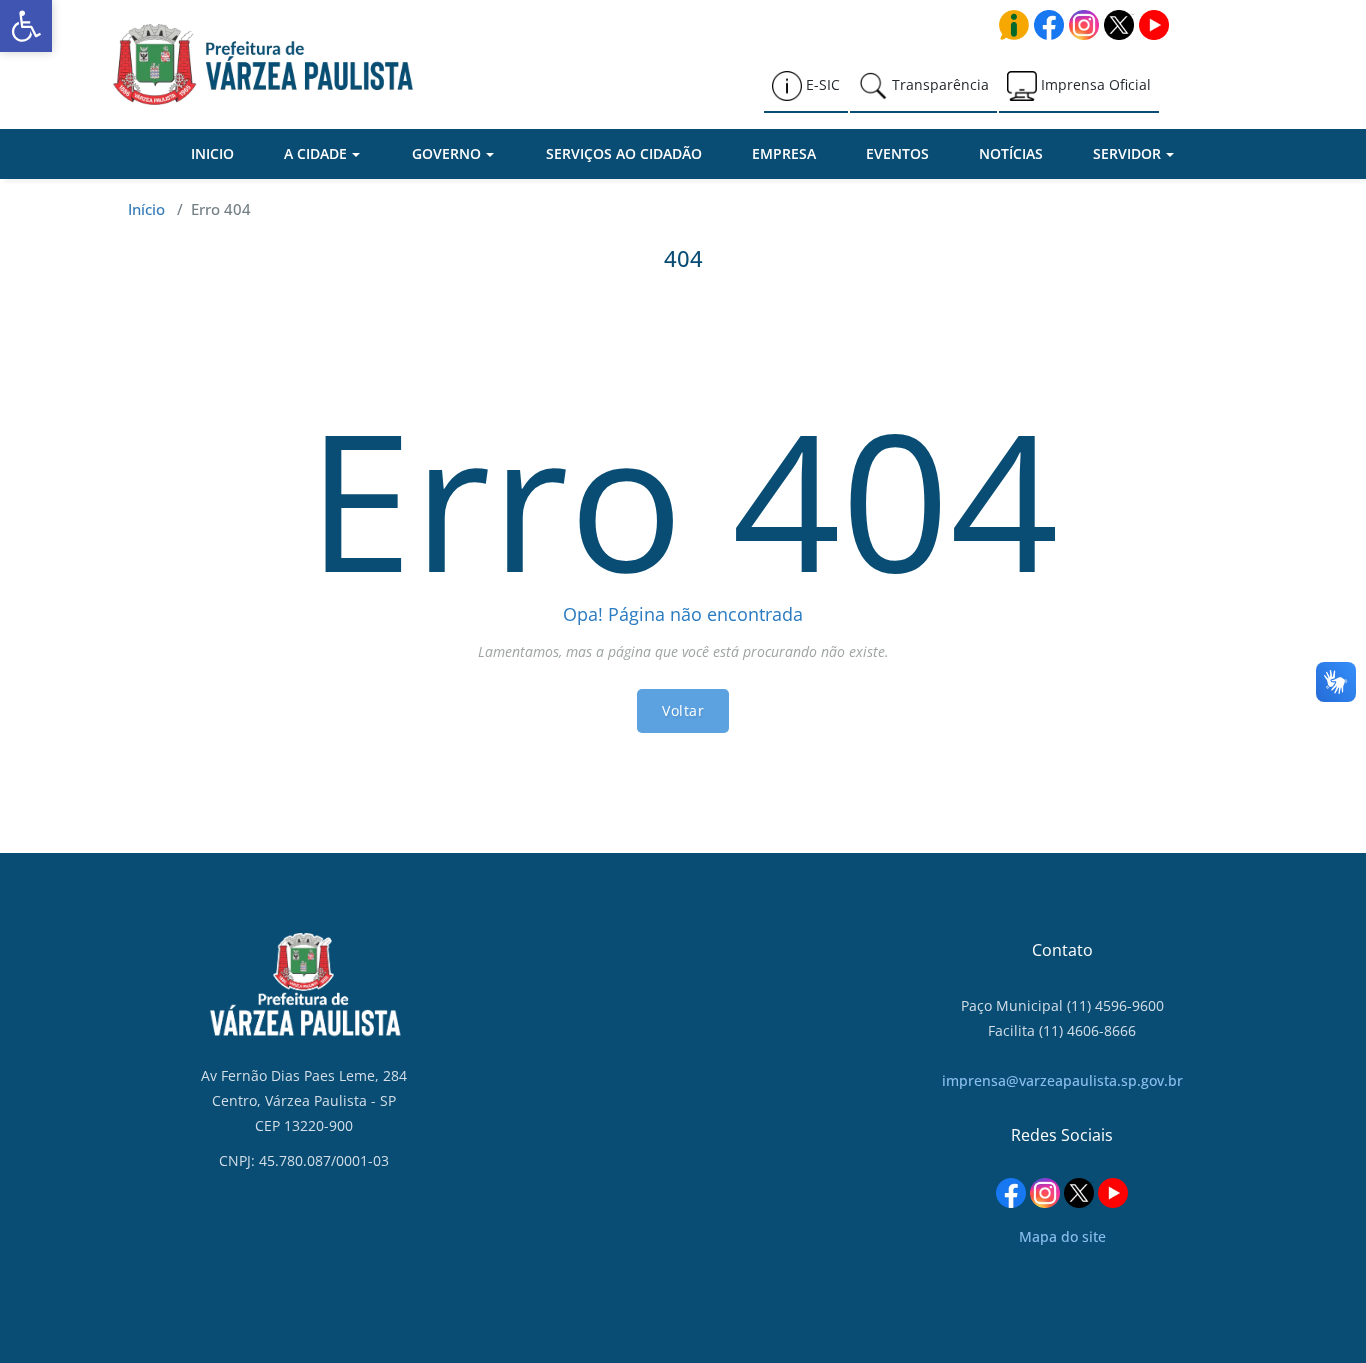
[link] (26, 26)
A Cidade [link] (315, 153)
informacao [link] (1014, 25)
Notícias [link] (1011, 153)
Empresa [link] (784, 153)
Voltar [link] (683, 710)
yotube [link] (1154, 25)
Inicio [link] (212, 153)
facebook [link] (1049, 25)
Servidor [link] (1127, 153)
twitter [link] (1119, 25)
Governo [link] (446, 153)
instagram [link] (1084, 25)
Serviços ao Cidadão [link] (624, 153)
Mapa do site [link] (1062, 1236)
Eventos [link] (897, 153)
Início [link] (146, 209)
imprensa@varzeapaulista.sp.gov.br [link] (1062, 1080)
